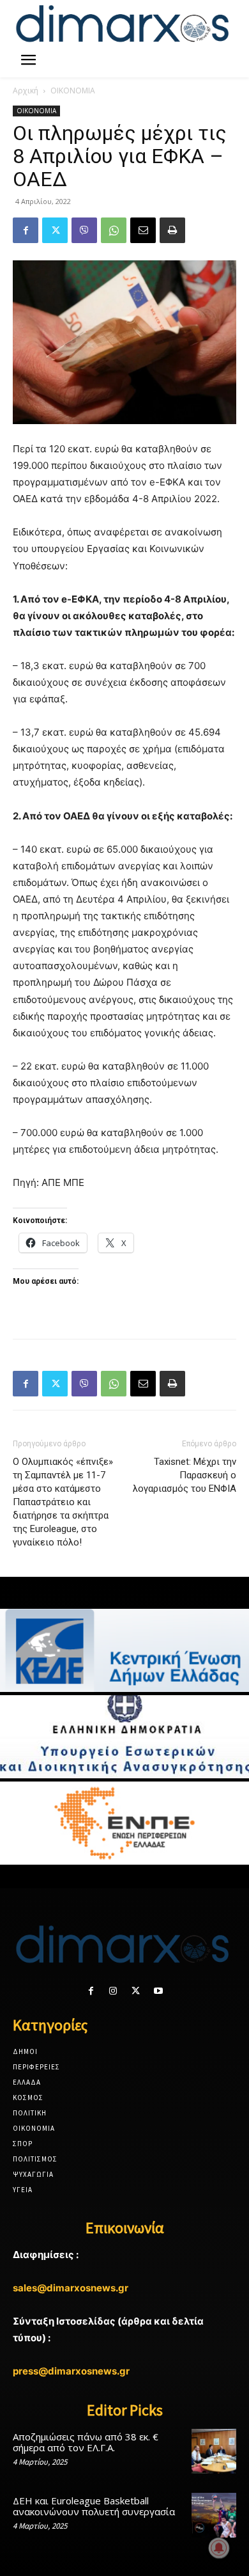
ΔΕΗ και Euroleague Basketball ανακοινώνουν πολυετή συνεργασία (94, 2506)
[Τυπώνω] (172, 230)
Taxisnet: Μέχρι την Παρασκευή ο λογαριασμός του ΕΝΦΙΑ (185, 1475)
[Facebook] (26, 230)
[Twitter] (55, 230)
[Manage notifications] (219, 2548)
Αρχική (26, 91)
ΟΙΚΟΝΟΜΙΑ (73, 91)
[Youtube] (158, 1991)
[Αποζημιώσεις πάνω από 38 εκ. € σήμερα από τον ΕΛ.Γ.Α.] (214, 2451)
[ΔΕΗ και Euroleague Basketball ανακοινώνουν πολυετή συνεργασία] (214, 2515)
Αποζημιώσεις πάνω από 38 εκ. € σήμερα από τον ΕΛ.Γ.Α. (86, 2442)
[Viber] (84, 230)
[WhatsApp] (114, 230)
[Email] (143, 230)
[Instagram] (113, 1991)
